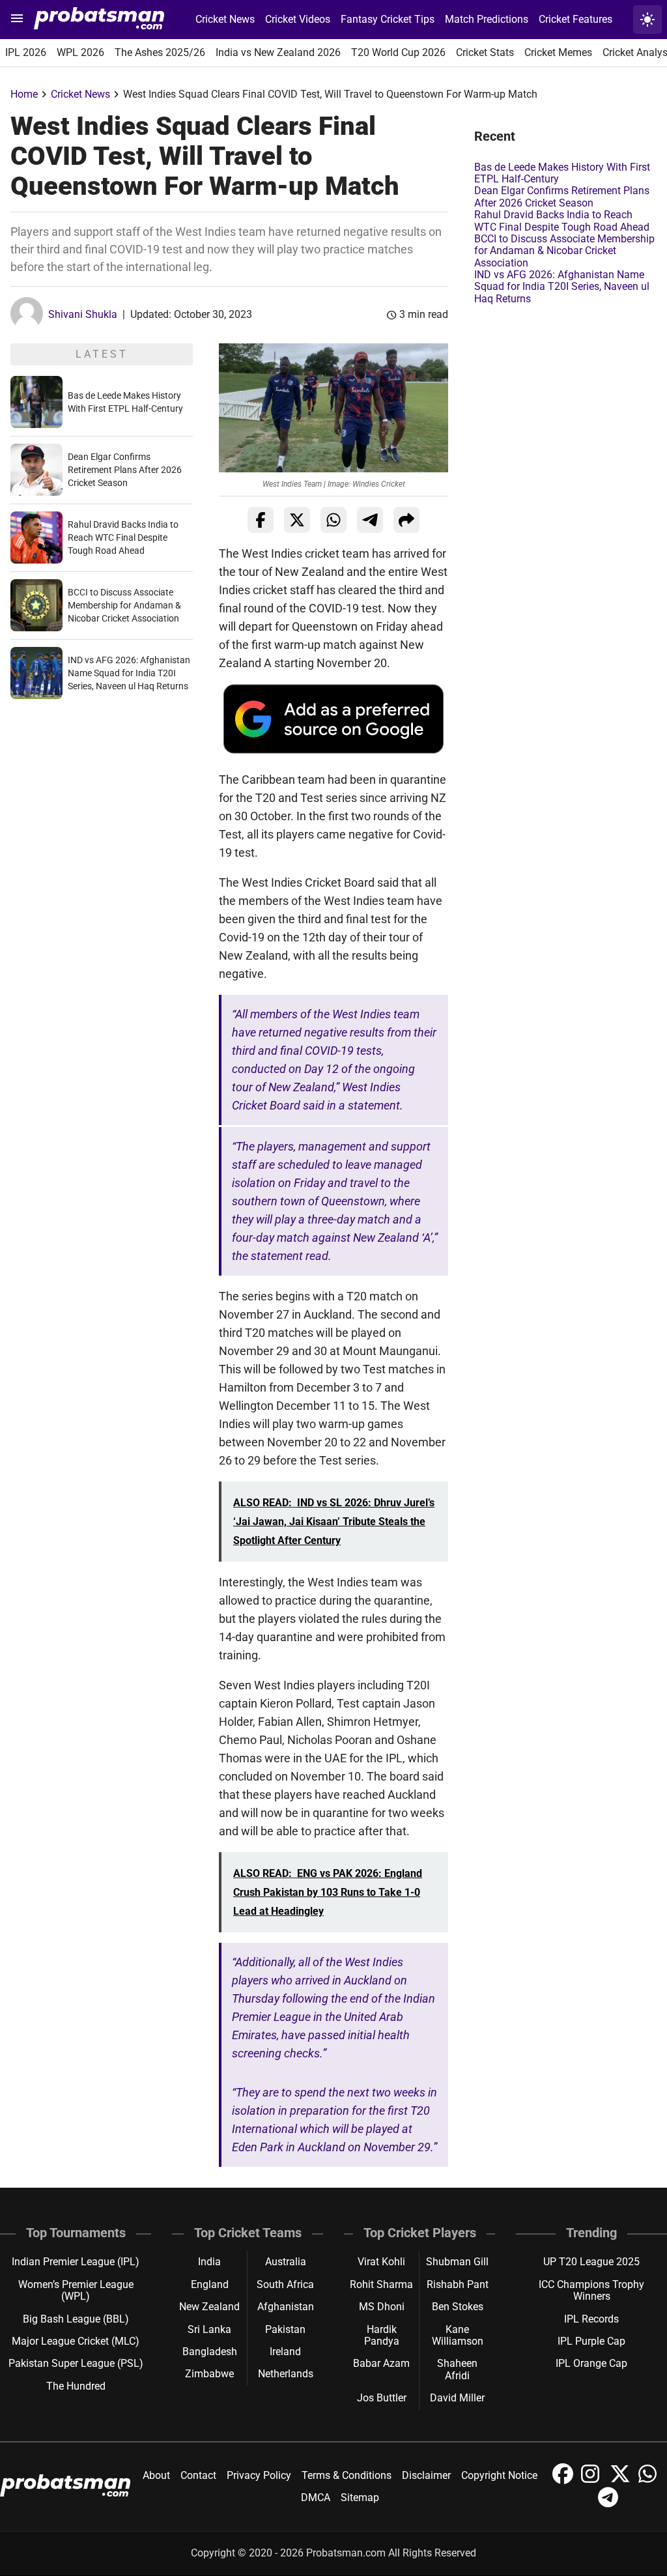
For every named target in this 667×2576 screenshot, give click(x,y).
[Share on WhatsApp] (333, 520)
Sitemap (360, 2497)
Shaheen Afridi (457, 2369)
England (210, 2284)
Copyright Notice (499, 2475)
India (209, 2262)
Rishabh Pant (458, 2284)
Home (24, 94)
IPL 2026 (26, 52)
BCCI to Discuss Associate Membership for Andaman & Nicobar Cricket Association (124, 605)
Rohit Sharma (381, 2284)
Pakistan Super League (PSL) (76, 2363)
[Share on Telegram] (370, 520)
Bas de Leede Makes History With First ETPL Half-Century (562, 173)
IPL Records (591, 2319)
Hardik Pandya (382, 2335)
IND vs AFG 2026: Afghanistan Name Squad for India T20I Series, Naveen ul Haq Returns (129, 673)
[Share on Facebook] (261, 520)
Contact (198, 2475)
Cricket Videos (298, 19)
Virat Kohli (381, 2262)
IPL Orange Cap (591, 2363)
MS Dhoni (382, 2307)
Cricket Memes (558, 52)
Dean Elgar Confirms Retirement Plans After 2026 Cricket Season (125, 470)
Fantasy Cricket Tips (388, 19)
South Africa (285, 2284)
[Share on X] (297, 520)
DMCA (316, 2497)
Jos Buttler (382, 2398)
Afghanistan (286, 2307)
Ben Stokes (458, 2307)
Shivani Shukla (83, 314)
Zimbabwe (209, 2374)
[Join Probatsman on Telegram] (608, 2504)
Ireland (285, 2352)
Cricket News (225, 19)
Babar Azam (381, 2363)
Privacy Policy (259, 2475)
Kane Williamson (458, 2335)
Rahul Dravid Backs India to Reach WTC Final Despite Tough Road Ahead (123, 537)
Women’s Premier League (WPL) (76, 2290)
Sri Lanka (209, 2329)
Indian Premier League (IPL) (76, 2262)
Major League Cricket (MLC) (76, 2341)
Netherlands (286, 2374)
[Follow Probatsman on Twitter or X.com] (621, 2481)
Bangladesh (210, 2352)
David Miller (457, 2398)
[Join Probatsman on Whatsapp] (649, 2481)
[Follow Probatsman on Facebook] (564, 2481)
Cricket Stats (485, 52)
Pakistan (285, 2329)
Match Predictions (487, 19)
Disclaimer (426, 2475)
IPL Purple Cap (591, 2341)
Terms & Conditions (347, 2475)
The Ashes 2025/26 (160, 52)
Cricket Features (575, 19)
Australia (286, 2262)
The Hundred (76, 2386)
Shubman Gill (457, 2262)
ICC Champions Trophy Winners (591, 2290)
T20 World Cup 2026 (398, 52)
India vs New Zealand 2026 (278, 52)
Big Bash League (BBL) (76, 2319)
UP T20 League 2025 (591, 2262)
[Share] (406, 520)
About (156, 2475)
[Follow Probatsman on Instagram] (593, 2481)
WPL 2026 (80, 52)
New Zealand (209, 2307)
